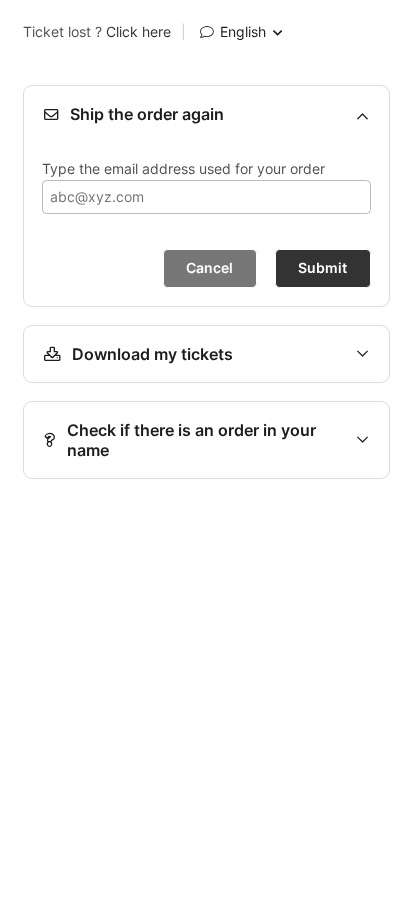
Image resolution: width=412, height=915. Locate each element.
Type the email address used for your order (183, 168)
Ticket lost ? (97, 32)
